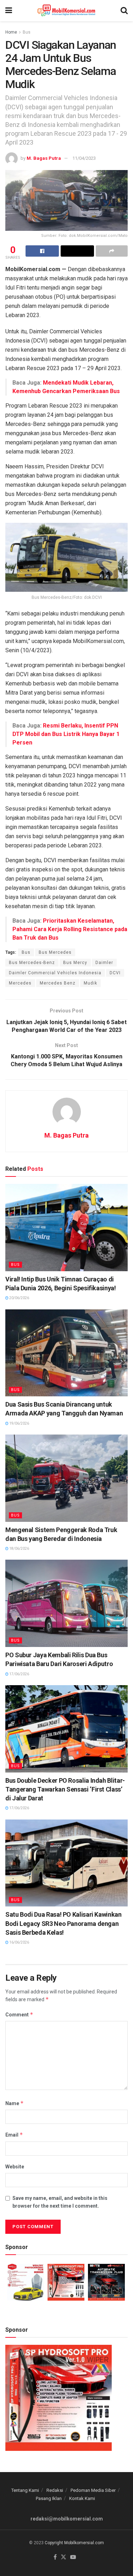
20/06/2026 (19, 1298)
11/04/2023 (84, 158)
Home (11, 32)
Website (15, 2167)
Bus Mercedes (55, 952)
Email (14, 2135)
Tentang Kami (25, 2490)
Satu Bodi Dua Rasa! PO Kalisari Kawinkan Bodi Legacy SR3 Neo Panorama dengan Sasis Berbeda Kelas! (63, 1923)
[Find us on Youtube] (73, 2557)
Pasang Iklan (49, 2498)
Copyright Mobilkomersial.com (74, 2543)
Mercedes (20, 983)
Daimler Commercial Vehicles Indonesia (55, 973)
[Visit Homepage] (66, 11)
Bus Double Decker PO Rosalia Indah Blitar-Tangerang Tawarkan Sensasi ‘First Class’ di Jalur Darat (65, 1789)
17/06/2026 (19, 1674)
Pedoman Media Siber (93, 2490)
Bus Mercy (75, 963)
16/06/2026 (19, 1942)
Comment (19, 2014)
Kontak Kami (82, 2498)
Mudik (90, 983)
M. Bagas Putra (44, 158)
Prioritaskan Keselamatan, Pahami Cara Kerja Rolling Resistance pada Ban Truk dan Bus (70, 929)
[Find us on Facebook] (55, 2557)
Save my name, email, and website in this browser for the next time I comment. (60, 2202)
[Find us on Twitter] (63, 2557)
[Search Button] (124, 11)
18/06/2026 (19, 1549)
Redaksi (55, 2490)
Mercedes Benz (58, 983)
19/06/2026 (19, 1423)
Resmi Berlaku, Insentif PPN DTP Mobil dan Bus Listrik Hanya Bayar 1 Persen (66, 734)
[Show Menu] (9, 11)
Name (15, 2103)
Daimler (104, 963)
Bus (27, 32)
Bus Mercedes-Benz (32, 963)
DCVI (115, 973)
